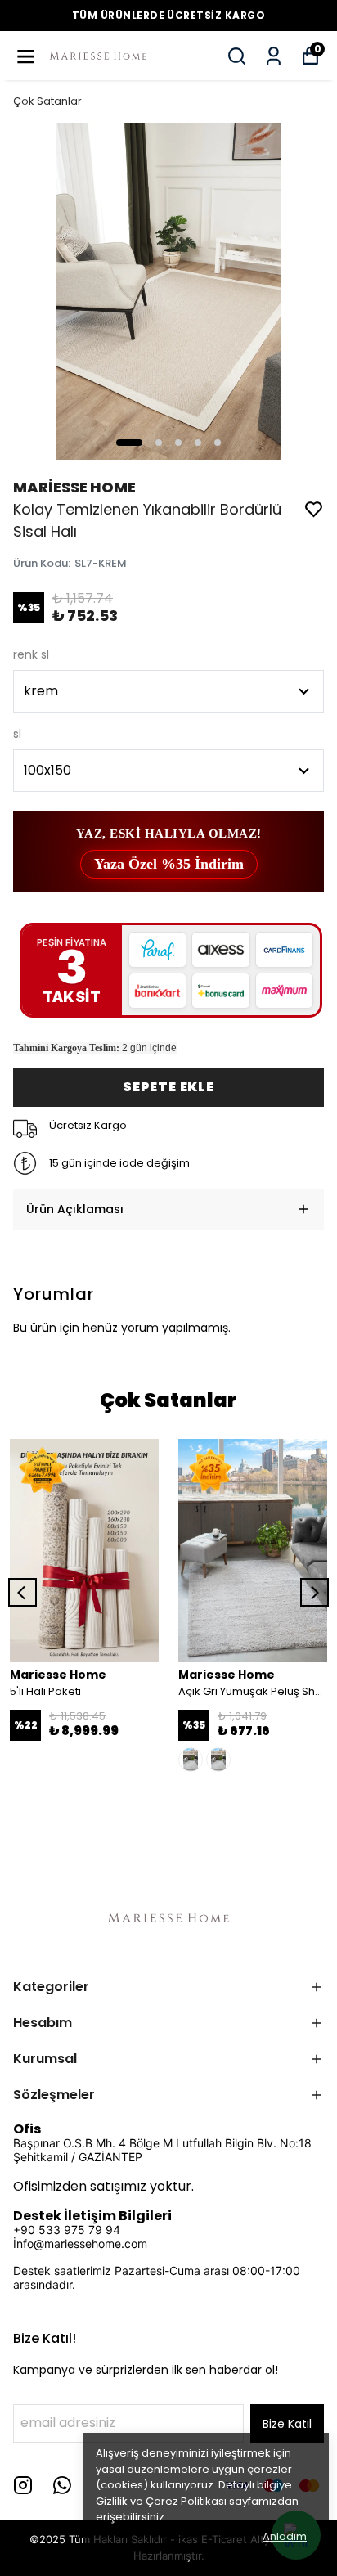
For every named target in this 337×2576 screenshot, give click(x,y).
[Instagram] (23, 2485)
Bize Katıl (287, 2424)
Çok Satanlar (47, 101)
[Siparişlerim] (274, 56)
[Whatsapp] (62, 2485)
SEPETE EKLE (168, 1087)
